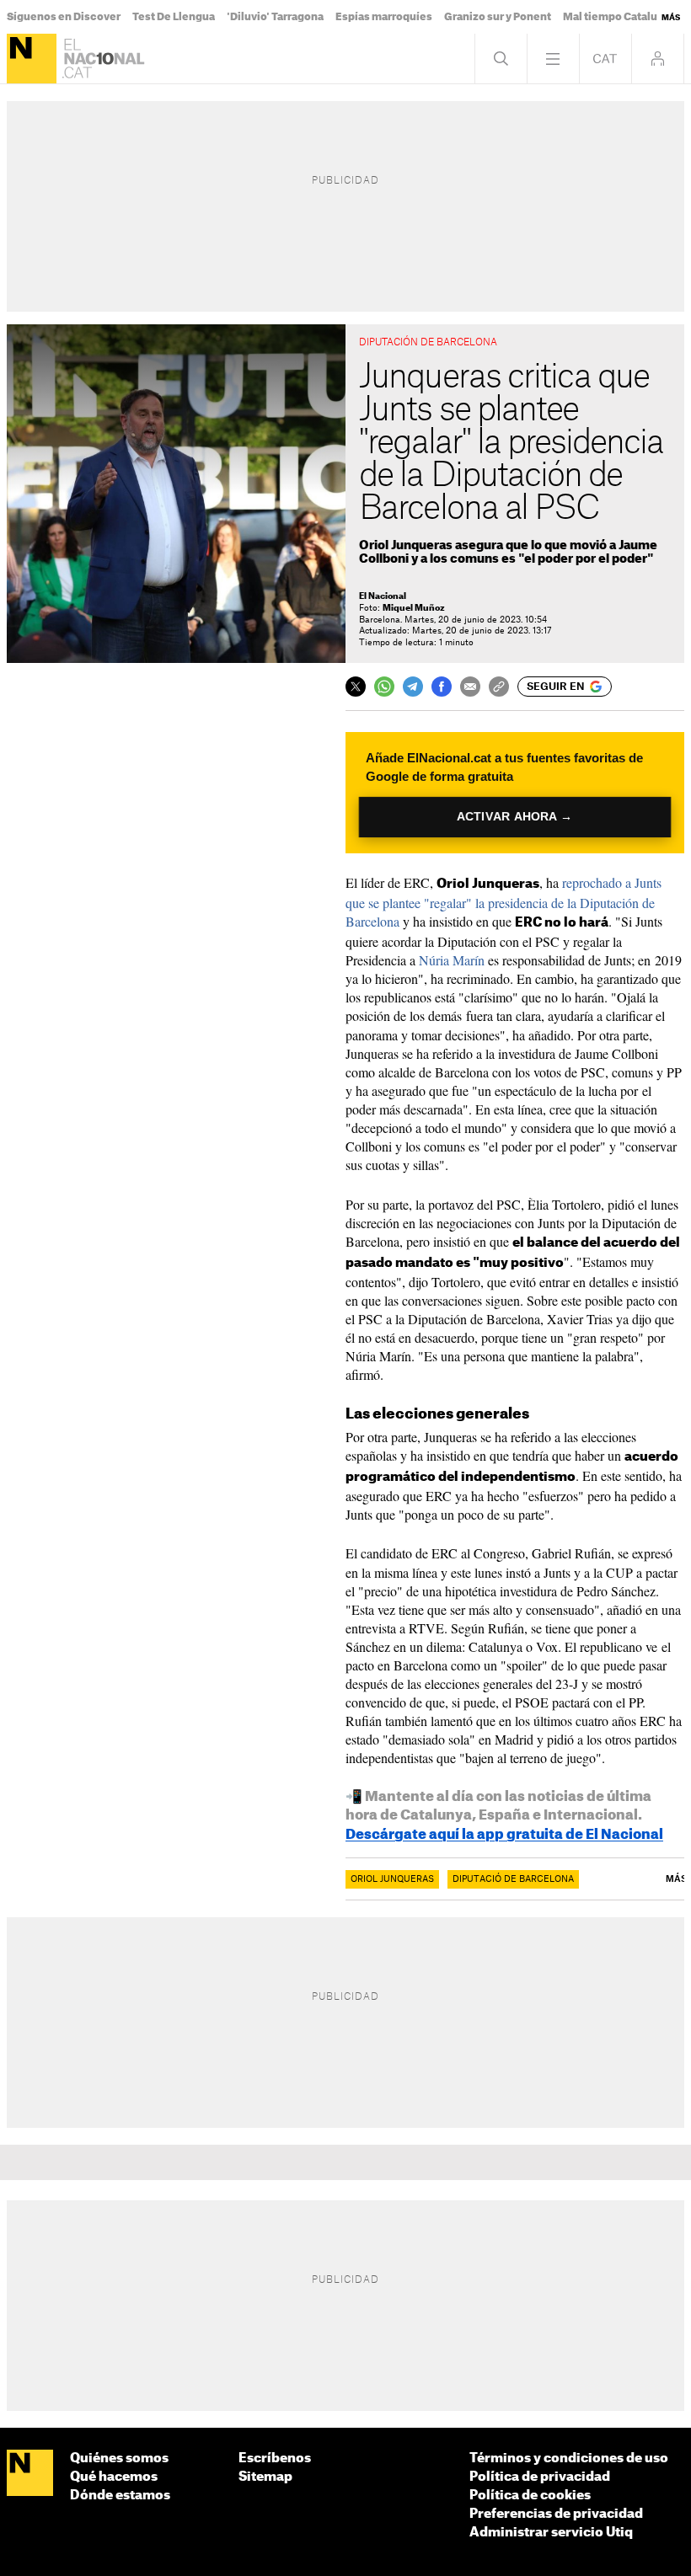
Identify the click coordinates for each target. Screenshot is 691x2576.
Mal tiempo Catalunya (619, 17)
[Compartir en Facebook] (442, 687)
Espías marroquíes (384, 17)
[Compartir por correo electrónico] (470, 687)
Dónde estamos (120, 2496)
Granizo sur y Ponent (498, 17)
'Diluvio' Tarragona (275, 17)
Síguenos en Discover (64, 17)
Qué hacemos (114, 2477)
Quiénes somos (119, 2458)
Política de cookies (530, 2496)
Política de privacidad (540, 2477)
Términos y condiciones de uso (569, 2458)
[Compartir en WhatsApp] (384, 687)
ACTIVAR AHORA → (514, 817)
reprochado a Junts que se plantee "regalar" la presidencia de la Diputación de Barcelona (504, 902)
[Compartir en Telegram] (413, 687)
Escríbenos (275, 2458)
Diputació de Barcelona (513, 1879)
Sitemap (265, 2477)
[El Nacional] (32, 59)
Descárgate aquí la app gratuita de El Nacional (504, 1835)
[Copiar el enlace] (499, 687)
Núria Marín (452, 960)
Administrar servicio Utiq (551, 2533)
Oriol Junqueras (392, 1879)
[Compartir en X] (356, 687)
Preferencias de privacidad (556, 2514)
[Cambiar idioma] (605, 59)
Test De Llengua (174, 17)
